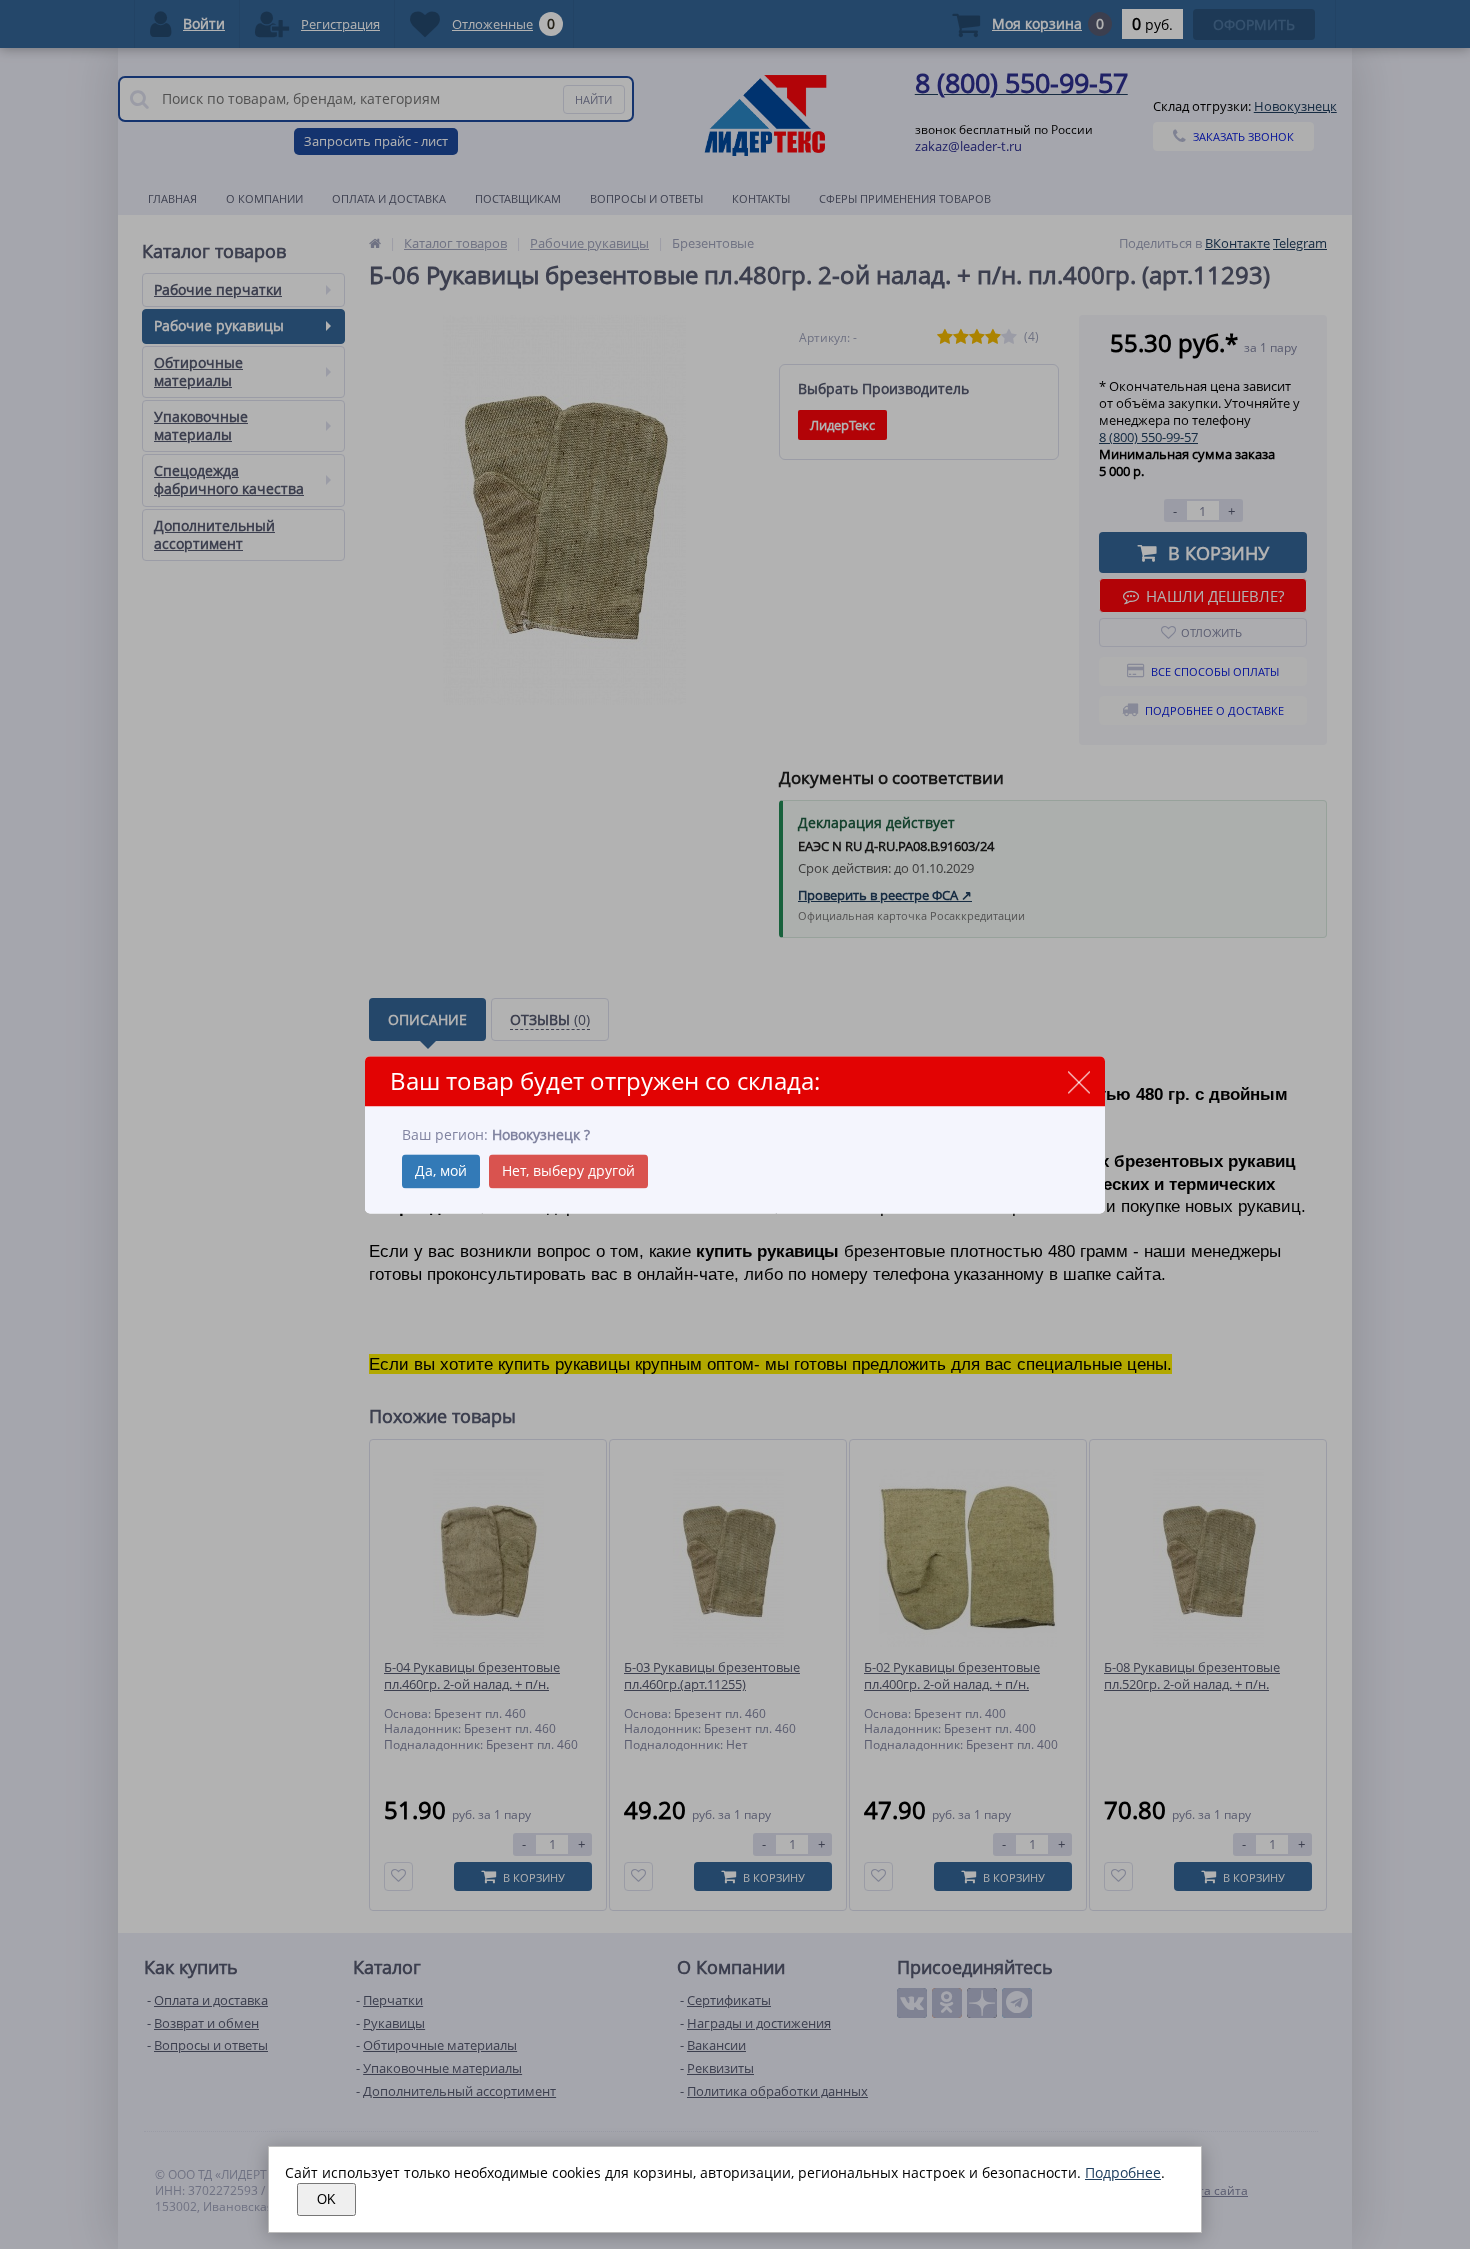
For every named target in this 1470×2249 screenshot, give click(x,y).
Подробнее (1123, 2172)
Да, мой (441, 1170)
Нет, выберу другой (568, 1170)
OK (326, 2199)
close (1078, 1082)
